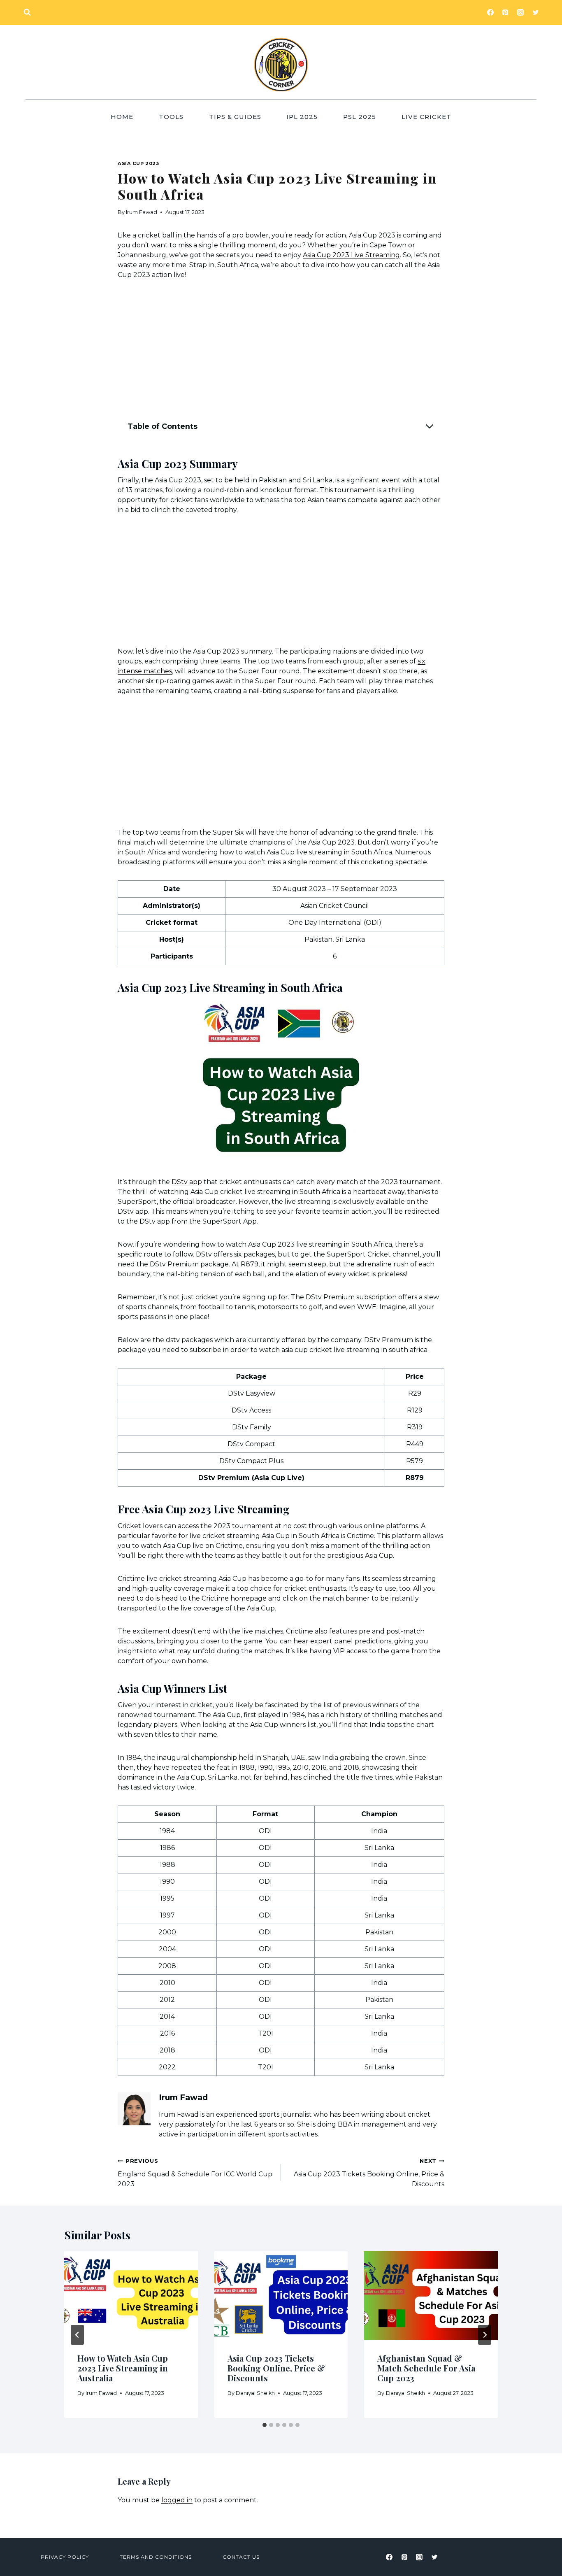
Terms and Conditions (156, 2557)
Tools (171, 117)
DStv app (187, 1182)
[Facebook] (490, 12)
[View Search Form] (27, 12)
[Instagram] (520, 12)
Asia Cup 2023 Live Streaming (351, 255)
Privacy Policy (65, 2557)
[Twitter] (536, 12)
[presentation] (131, 2296)
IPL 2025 (302, 117)
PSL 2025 (360, 117)
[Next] (485, 2335)
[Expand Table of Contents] (430, 426)
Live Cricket (426, 117)
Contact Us (241, 2557)
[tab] (265, 2425)
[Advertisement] (281, 351)
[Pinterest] (505, 12)
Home (122, 117)
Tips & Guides (235, 117)
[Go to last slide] (77, 2335)
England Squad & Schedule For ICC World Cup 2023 (195, 2173)
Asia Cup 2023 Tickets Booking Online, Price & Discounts (369, 2173)
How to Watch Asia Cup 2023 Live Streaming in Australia (123, 2368)
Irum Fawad (142, 212)
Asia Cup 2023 (138, 163)
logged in (177, 2500)
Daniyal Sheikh (255, 2393)
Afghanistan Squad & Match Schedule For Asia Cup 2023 (426, 2368)
